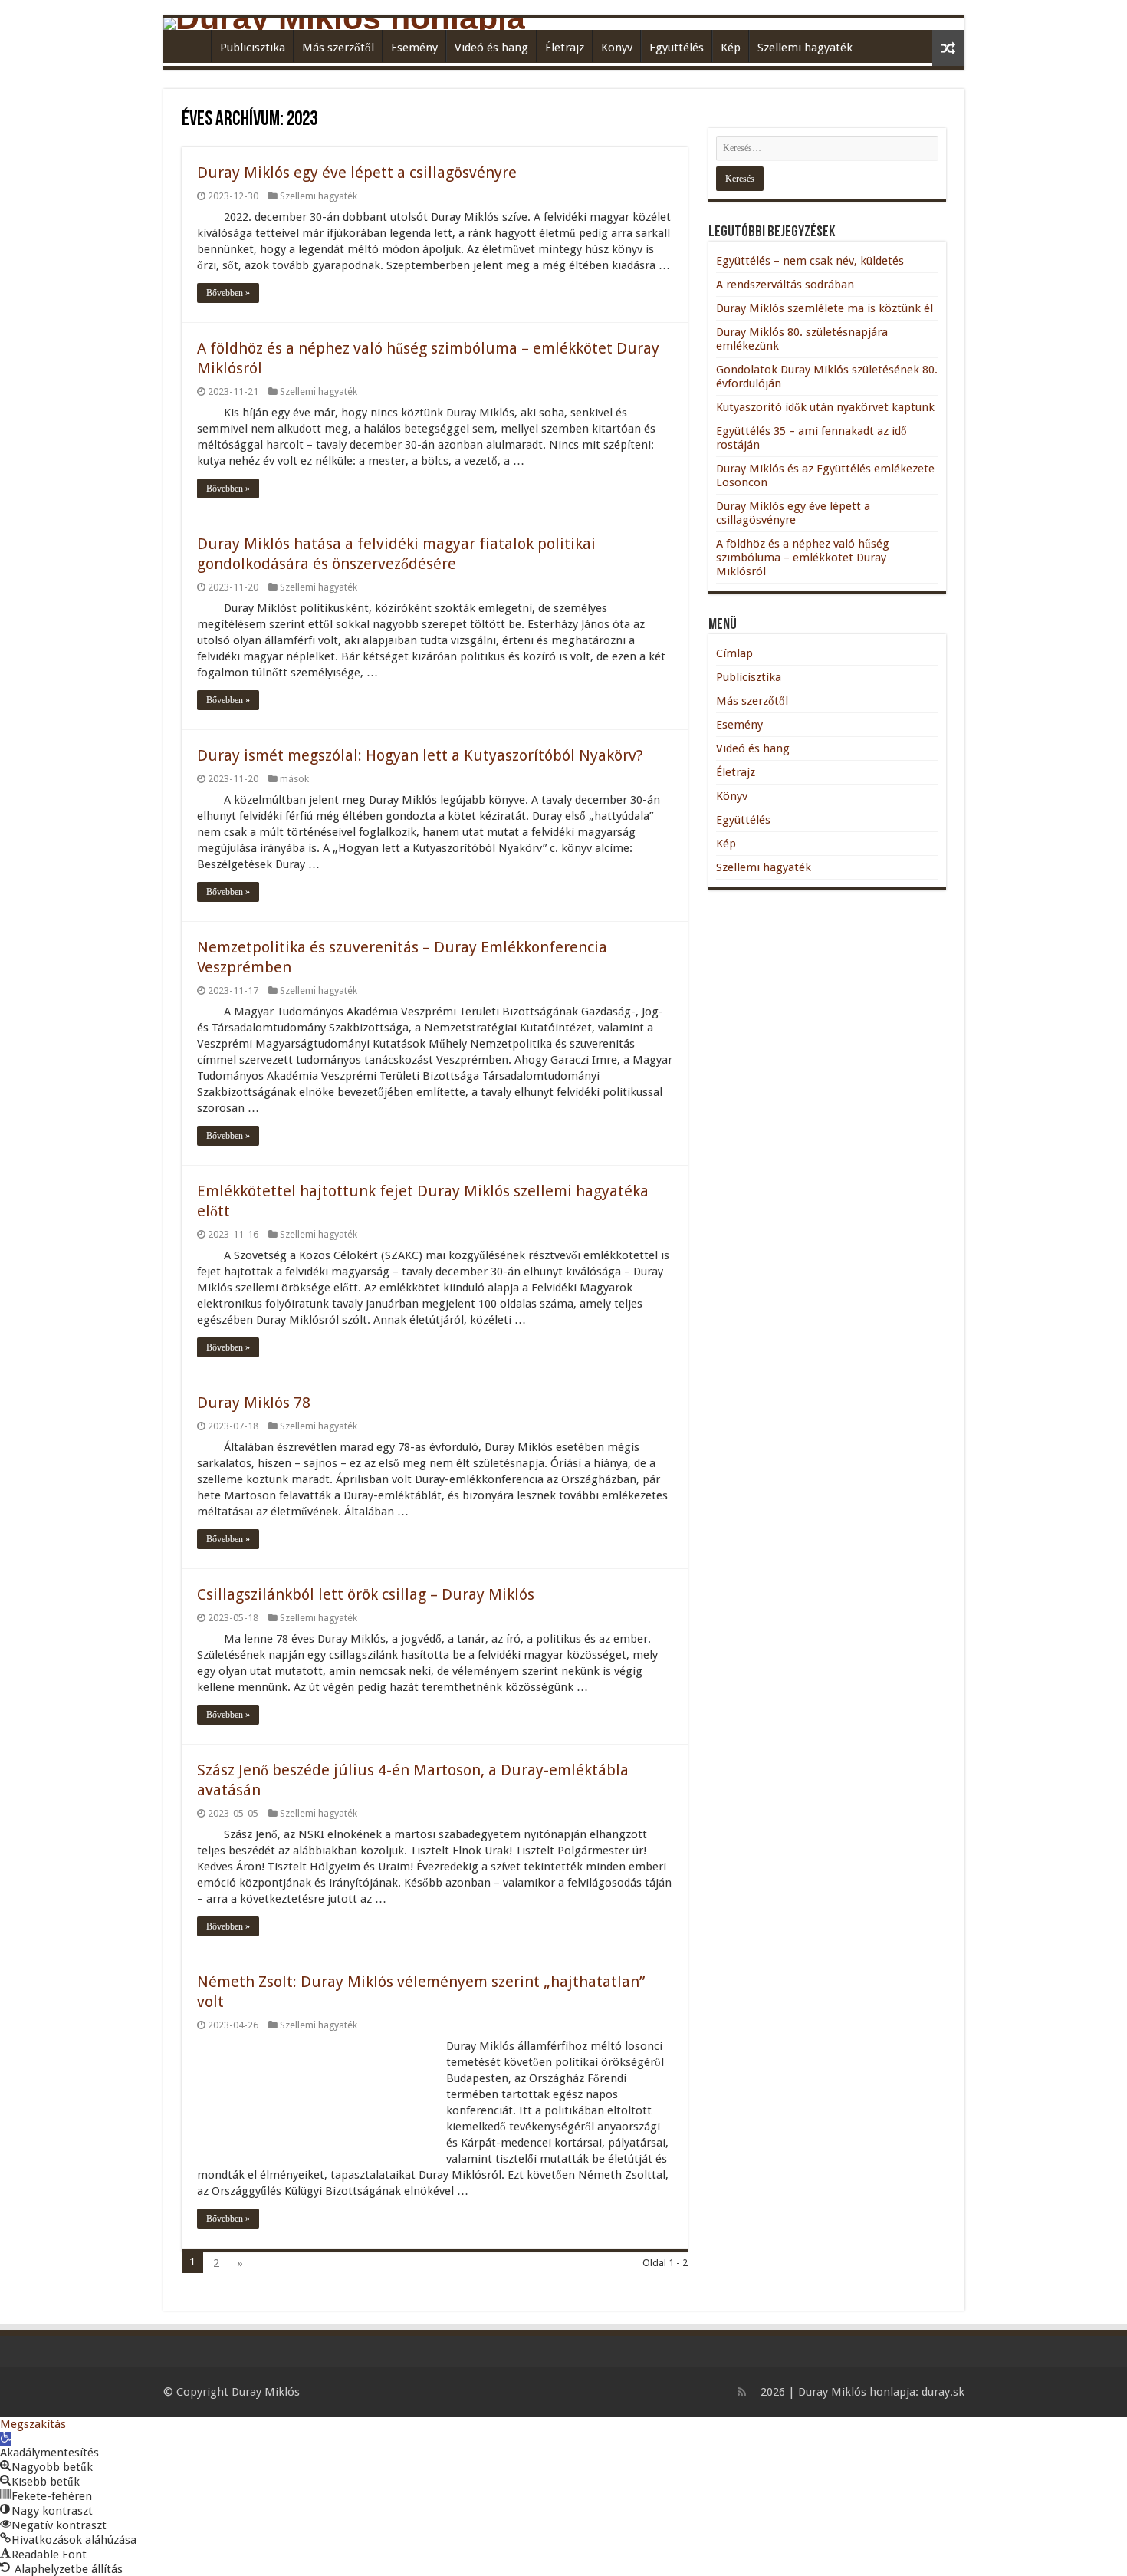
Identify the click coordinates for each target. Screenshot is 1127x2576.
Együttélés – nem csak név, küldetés (810, 261)
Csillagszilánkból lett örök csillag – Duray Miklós (366, 1594)
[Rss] (742, 2392)
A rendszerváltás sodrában (785, 285)
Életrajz (565, 48)
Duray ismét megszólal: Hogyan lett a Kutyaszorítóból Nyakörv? (420, 755)
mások (294, 779)
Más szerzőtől (338, 48)
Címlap (191, 46)
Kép (731, 48)
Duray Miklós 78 (254, 1403)
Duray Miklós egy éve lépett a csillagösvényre (357, 173)
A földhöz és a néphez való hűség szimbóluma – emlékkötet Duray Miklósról (803, 558)
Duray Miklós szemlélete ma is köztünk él (825, 308)
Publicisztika (253, 48)
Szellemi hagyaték (805, 48)
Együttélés (677, 48)
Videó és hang (491, 48)
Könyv (617, 48)
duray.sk (943, 2392)
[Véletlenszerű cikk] (948, 48)
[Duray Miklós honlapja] (564, 24)
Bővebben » (228, 293)
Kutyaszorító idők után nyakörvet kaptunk (825, 407)
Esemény (414, 48)
